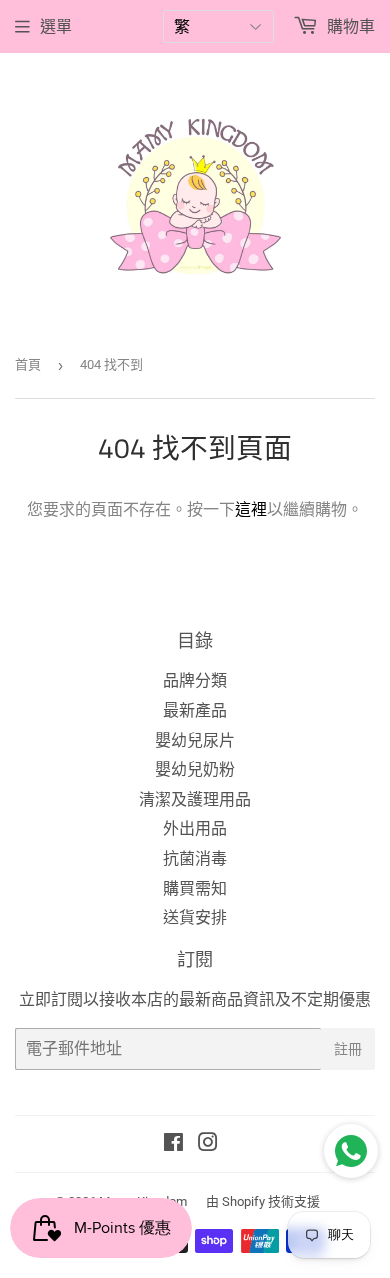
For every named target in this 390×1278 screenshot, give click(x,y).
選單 (56, 26)
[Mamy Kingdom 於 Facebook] (173, 1144)
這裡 (251, 509)
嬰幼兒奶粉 (195, 769)
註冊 (348, 1048)
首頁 (28, 364)
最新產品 (195, 710)
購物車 (349, 26)
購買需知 (195, 888)
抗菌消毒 (195, 858)
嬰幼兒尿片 (195, 740)
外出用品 (195, 828)
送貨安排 (195, 917)
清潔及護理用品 (195, 799)
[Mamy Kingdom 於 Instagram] (208, 1144)
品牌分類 (195, 680)
